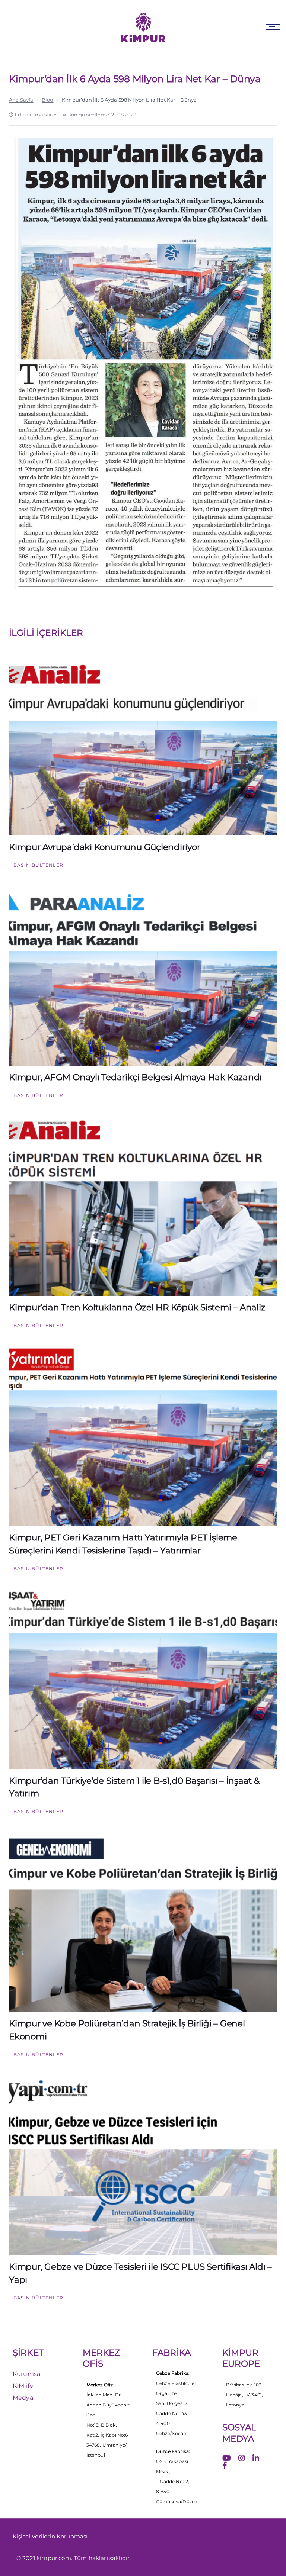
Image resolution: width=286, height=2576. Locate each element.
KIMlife (23, 2386)
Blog (48, 100)
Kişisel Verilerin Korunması (50, 2536)
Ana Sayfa (21, 100)
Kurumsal (27, 2374)
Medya (23, 2398)
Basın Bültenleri (39, 865)
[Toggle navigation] (273, 27)
